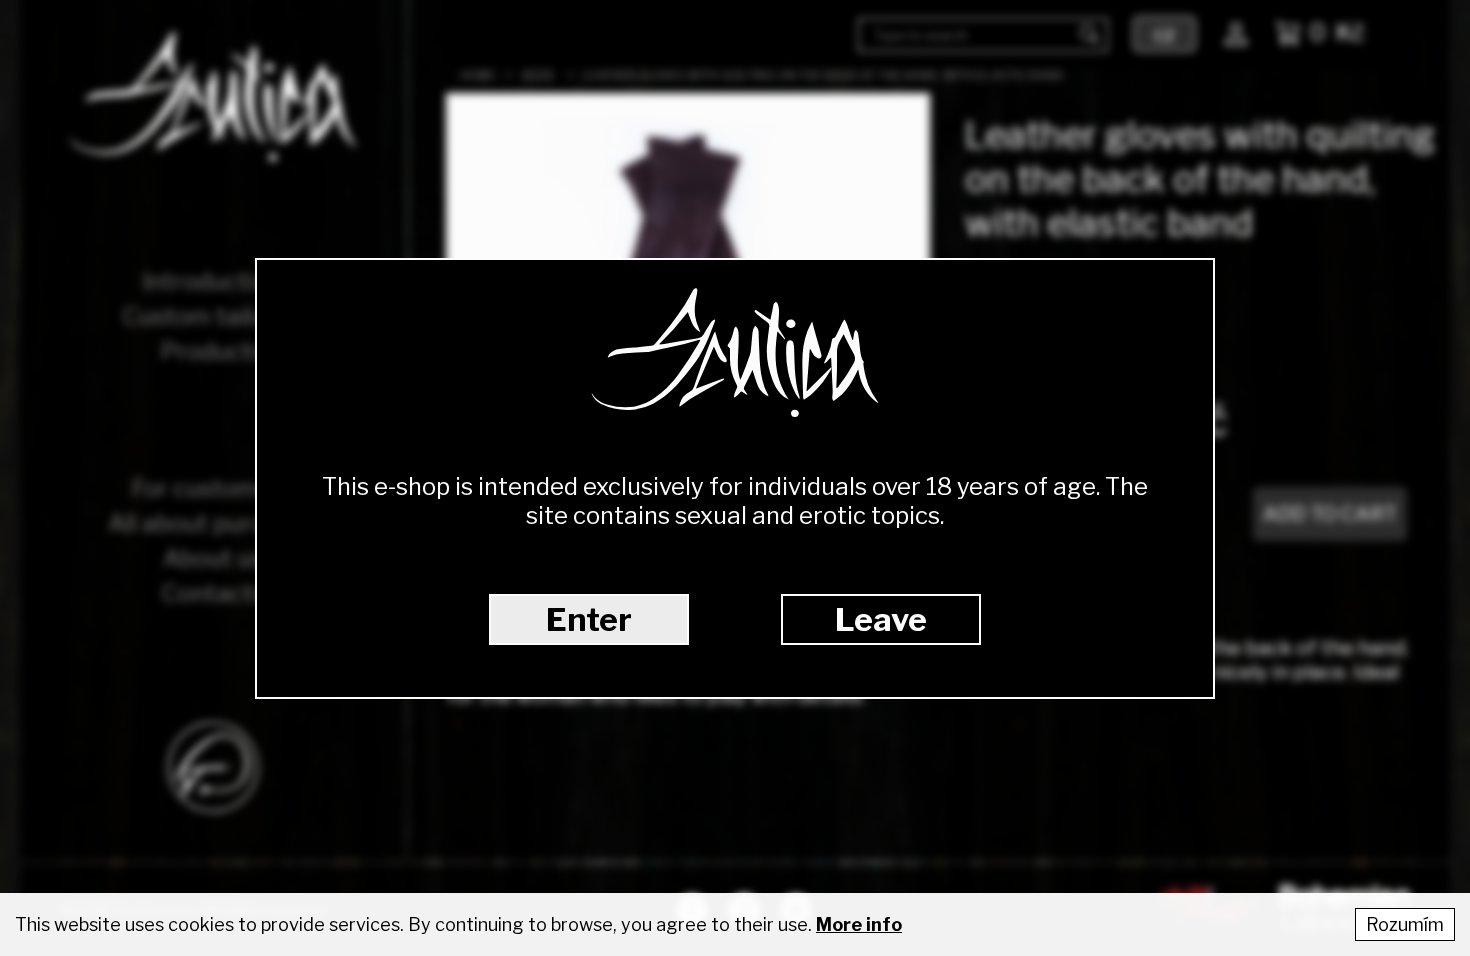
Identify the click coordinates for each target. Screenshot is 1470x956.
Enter (589, 619)
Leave (881, 619)
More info (859, 924)
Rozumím (1405, 924)
